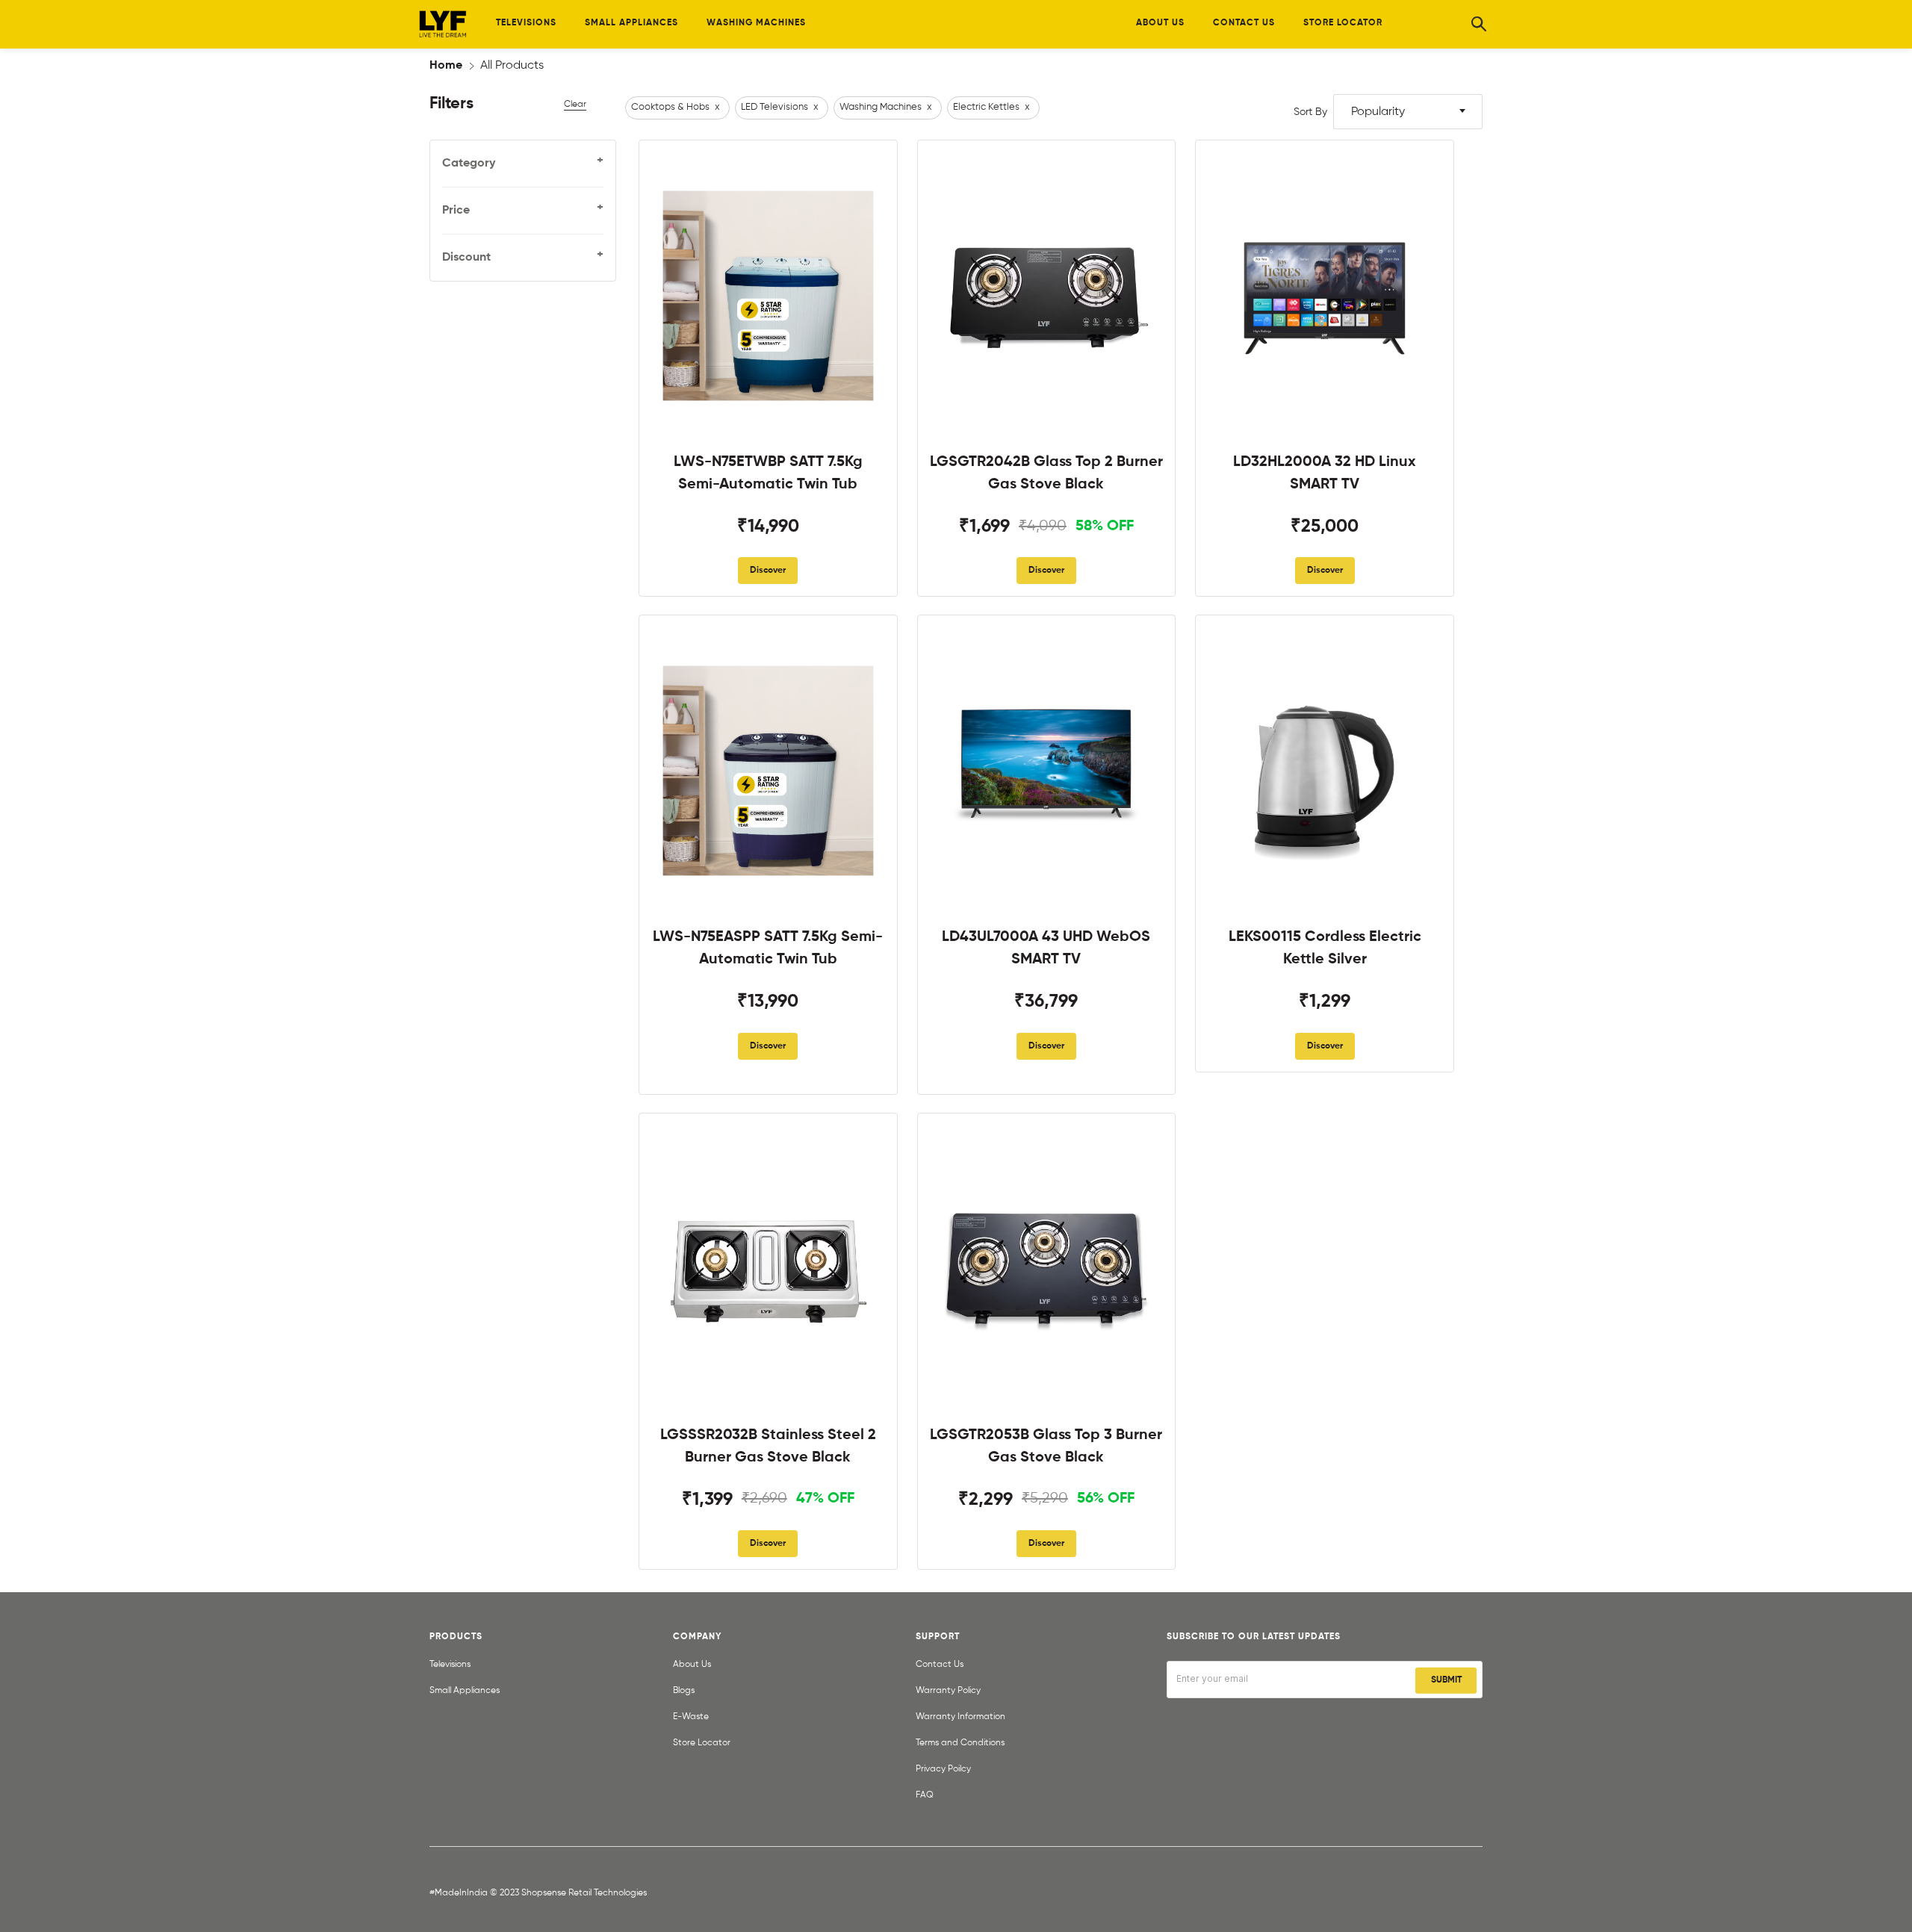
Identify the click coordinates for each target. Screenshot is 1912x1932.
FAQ (925, 1795)
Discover (768, 571)
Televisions (450, 1665)
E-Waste (691, 1717)
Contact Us (940, 1665)
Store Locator (702, 1743)
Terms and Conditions (960, 1743)
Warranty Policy (948, 1691)
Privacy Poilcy (943, 1769)
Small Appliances (465, 1691)
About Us (692, 1665)
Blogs (684, 1691)
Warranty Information (960, 1717)
